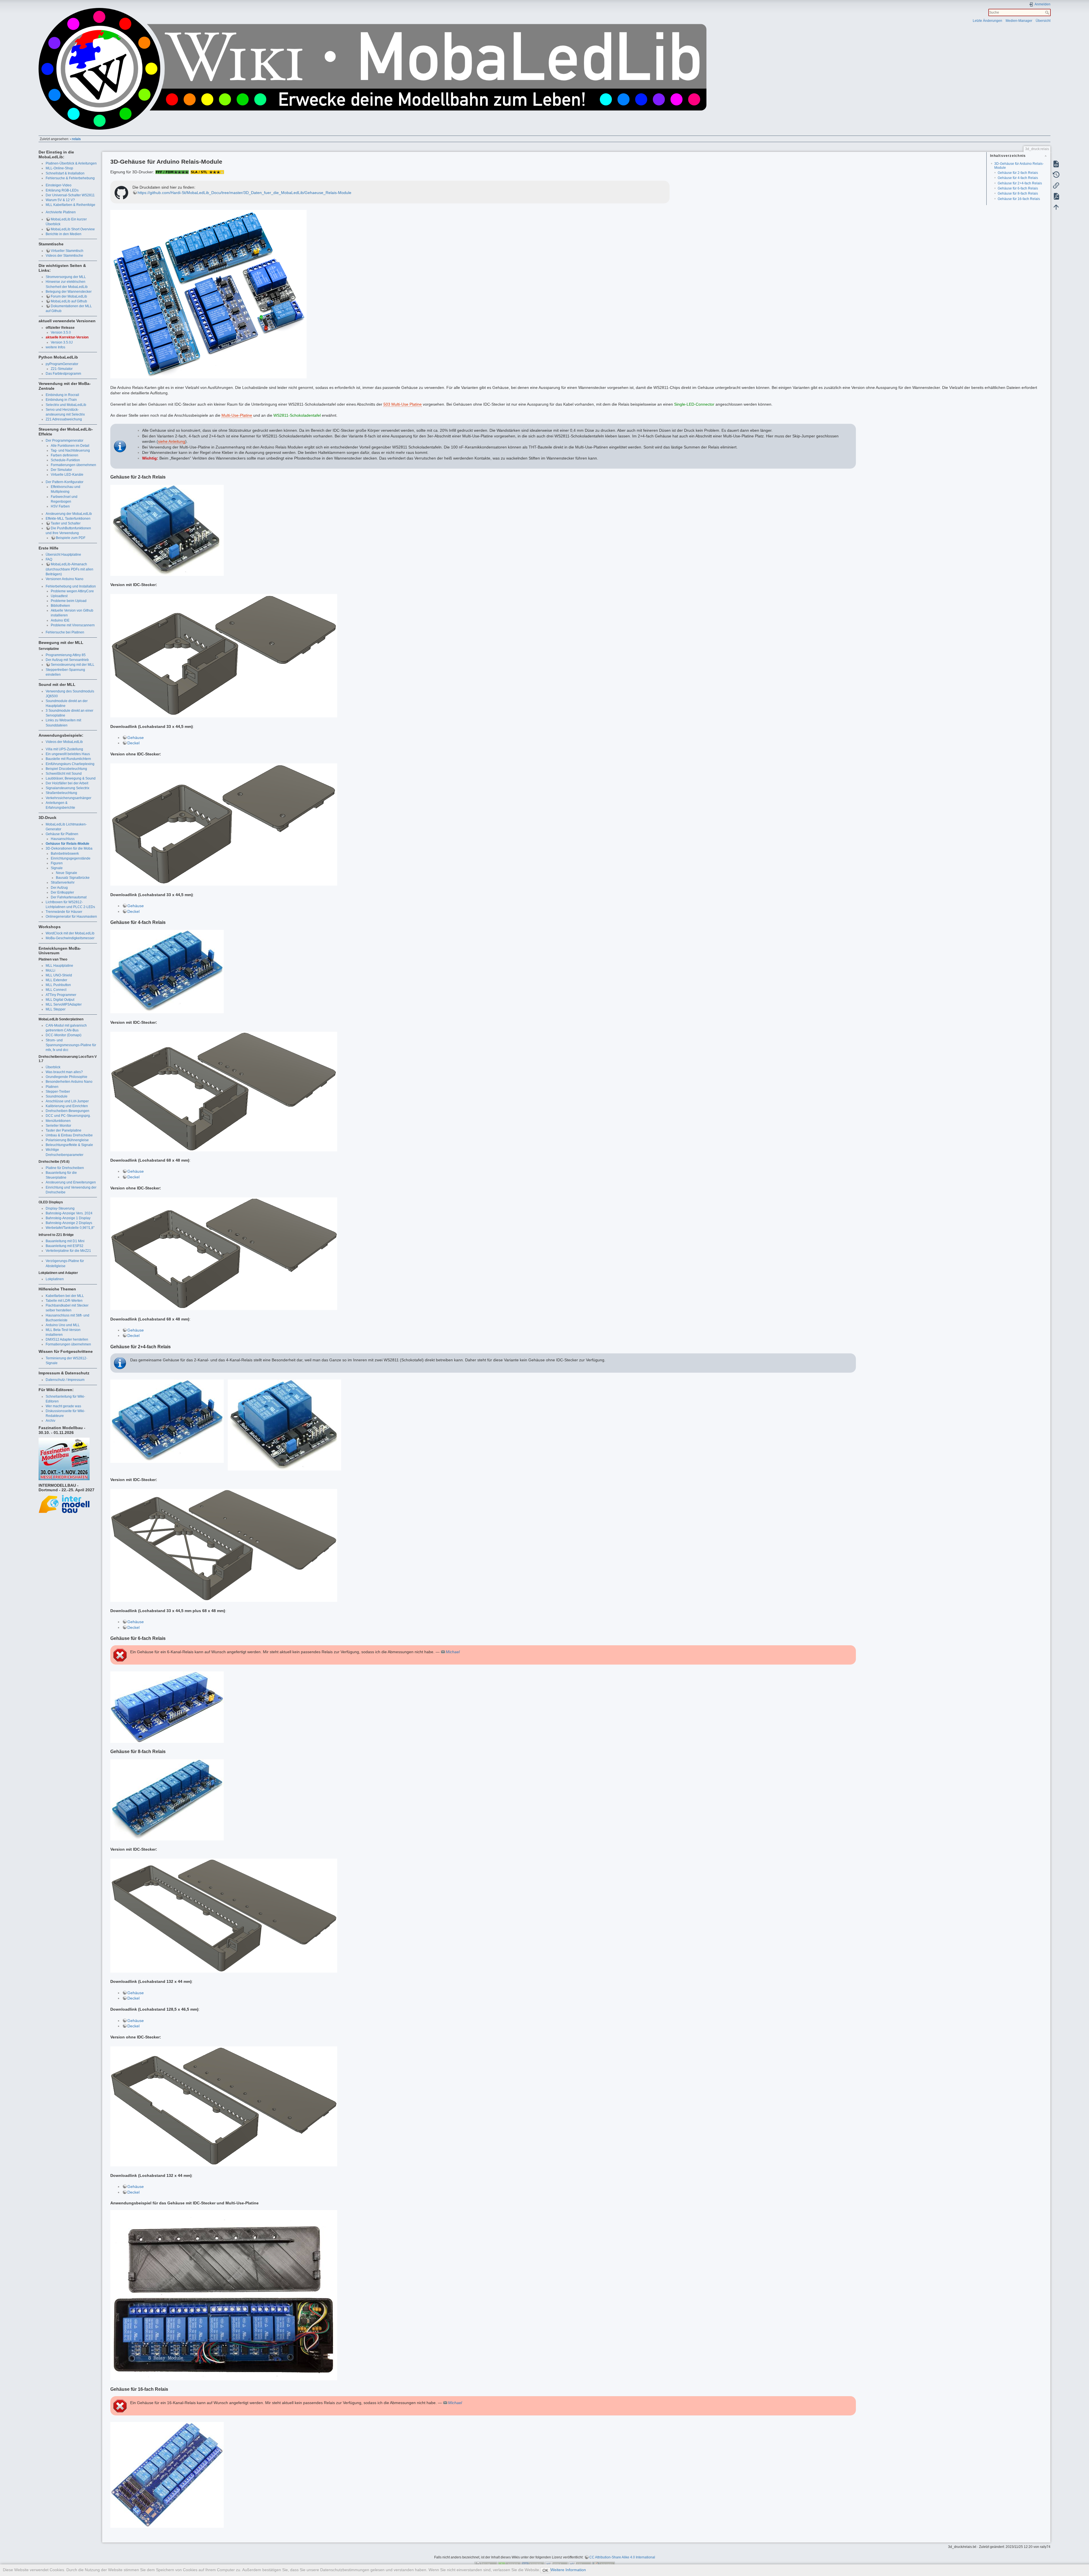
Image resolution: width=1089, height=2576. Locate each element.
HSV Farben (60, 506)
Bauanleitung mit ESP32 (65, 1246)
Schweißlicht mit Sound (64, 774)
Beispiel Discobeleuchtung (66, 769)
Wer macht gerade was (63, 1406)
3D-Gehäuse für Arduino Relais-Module (1019, 166)
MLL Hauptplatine (59, 966)
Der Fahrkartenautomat (69, 897)
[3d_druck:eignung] (172, 172)
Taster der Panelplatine (64, 1130)
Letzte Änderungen (987, 21)
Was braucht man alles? (64, 1072)
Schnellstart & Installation (65, 173)
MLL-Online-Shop (59, 168)
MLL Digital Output (60, 1000)
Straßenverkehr (63, 882)
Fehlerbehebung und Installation (71, 586)
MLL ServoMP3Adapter (64, 1004)
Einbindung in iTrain (61, 400)
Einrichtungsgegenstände (71, 858)
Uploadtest (59, 596)
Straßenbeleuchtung (61, 793)
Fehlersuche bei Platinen (65, 632)
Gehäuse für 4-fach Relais (1018, 178)
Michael (453, 1652)
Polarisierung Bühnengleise (67, 1140)
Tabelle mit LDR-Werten (64, 1301)
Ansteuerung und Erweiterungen (71, 1182)
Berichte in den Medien (64, 234)
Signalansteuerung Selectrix (67, 788)
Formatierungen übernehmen (73, 465)
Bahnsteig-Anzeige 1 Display (68, 1218)
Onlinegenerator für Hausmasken (71, 917)
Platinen (52, 1087)
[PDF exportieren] (1056, 196)
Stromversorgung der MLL (66, 277)
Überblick (53, 1067)
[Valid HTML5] (556, 2564)
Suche (1048, 12)
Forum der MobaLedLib (69, 296)
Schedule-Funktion (65, 460)
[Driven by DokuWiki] (603, 2564)
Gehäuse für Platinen (62, 834)
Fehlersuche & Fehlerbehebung (70, 178)
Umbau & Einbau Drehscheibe (69, 1135)
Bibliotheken (60, 606)
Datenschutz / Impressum (65, 1380)
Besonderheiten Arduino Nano (69, 1082)
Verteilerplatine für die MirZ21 (68, 1251)
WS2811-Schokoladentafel (297, 415)
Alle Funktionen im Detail (70, 446)
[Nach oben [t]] (1056, 207)
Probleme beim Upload (69, 601)
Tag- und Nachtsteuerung (70, 450)
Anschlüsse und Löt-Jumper (67, 1101)
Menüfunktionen (58, 1121)
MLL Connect (56, 990)
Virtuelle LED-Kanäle (67, 475)
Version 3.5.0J (62, 342)
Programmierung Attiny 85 (66, 655)
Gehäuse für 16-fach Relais (1019, 199)
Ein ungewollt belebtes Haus (68, 754)
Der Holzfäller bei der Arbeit (67, 783)
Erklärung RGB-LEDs (62, 190)
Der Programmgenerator (65, 441)
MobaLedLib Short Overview (73, 229)
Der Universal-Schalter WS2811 (70, 195)
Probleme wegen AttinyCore (72, 591)
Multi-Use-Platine (237, 415)
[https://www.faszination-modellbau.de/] (64, 1459)
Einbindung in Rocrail (62, 395)
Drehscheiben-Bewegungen (67, 1111)
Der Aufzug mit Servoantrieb (67, 660)
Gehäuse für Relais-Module (67, 844)
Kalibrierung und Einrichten (67, 1106)
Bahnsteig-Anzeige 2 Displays (69, 1223)
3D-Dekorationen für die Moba (69, 848)
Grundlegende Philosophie (67, 1077)
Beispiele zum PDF (71, 538)
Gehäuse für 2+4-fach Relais (1020, 183)
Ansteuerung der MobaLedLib (69, 514)
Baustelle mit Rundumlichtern (68, 759)
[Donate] (509, 2564)
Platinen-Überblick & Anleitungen (71, 163)
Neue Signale (67, 873)
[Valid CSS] (580, 2564)
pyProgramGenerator (62, 364)
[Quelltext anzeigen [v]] (1056, 164)
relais (76, 139)
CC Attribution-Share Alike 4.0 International (622, 2557)
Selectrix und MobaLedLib (66, 405)
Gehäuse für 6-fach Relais (1018, 188)
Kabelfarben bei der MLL (65, 1296)
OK (545, 2570)
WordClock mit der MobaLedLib (70, 933)
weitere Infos (55, 347)
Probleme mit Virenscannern (73, 625)
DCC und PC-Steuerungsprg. (68, 1116)
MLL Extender (56, 980)
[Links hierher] (1056, 185)
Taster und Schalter (66, 523)
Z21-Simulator (62, 369)
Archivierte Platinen (61, 212)
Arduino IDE (60, 620)
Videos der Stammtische (64, 256)
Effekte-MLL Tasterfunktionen (68, 519)
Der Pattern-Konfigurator (65, 482)
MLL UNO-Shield (59, 975)
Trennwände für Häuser (64, 912)
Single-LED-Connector (694, 404)
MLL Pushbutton (58, 985)
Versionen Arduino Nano (65, 579)
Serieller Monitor (58, 1126)
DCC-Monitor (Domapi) (64, 1035)
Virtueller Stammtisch (67, 251)
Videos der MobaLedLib (64, 742)
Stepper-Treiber (58, 1092)
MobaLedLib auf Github (69, 301)
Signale (57, 868)
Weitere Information (568, 2570)
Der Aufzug (59, 888)
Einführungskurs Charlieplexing (70, 764)
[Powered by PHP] (533, 2564)
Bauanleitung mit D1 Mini (65, 1241)
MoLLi (50, 970)
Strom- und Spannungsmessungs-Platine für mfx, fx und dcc (71, 1045)
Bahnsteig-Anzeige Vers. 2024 (69, 1213)
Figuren (57, 863)
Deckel (133, 743)
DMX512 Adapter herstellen (67, 1339)
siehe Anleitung (172, 441)
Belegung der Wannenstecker (69, 292)
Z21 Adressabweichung (64, 419)
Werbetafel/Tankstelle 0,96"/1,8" (70, 1228)
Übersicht (1043, 21)
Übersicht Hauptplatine (63, 555)
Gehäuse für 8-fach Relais (1018, 193)
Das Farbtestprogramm (63, 374)
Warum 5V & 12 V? (60, 200)
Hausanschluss (63, 839)
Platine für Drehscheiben (65, 1168)
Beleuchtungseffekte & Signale (69, 1145)
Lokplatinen (55, 1279)
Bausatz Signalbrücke (73, 878)
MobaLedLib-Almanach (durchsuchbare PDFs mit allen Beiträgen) (69, 569)
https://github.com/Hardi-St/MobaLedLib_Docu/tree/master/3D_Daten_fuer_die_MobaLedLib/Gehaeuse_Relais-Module (244, 193)
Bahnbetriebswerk (65, 854)
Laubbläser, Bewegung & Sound (71, 778)
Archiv (50, 1421)
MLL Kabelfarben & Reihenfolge (70, 205)
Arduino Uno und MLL (63, 1325)
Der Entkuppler (62, 892)
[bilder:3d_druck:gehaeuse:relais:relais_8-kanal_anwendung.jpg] (224, 2295)
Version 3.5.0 (61, 332)
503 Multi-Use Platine (403, 404)
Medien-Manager (1019, 21)
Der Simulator (61, 470)
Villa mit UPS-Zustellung (64, 749)
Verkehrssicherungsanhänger (68, 798)
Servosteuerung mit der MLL (73, 665)
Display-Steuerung (60, 1208)
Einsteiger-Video (59, 185)
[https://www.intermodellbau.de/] (64, 1504)
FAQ (49, 559)
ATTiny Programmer (61, 995)
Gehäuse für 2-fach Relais (1018, 173)
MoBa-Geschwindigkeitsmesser (70, 938)
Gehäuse (136, 738)
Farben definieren (65, 455)
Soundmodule (57, 1096)
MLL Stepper (56, 1009)
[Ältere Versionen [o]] (1056, 174)
